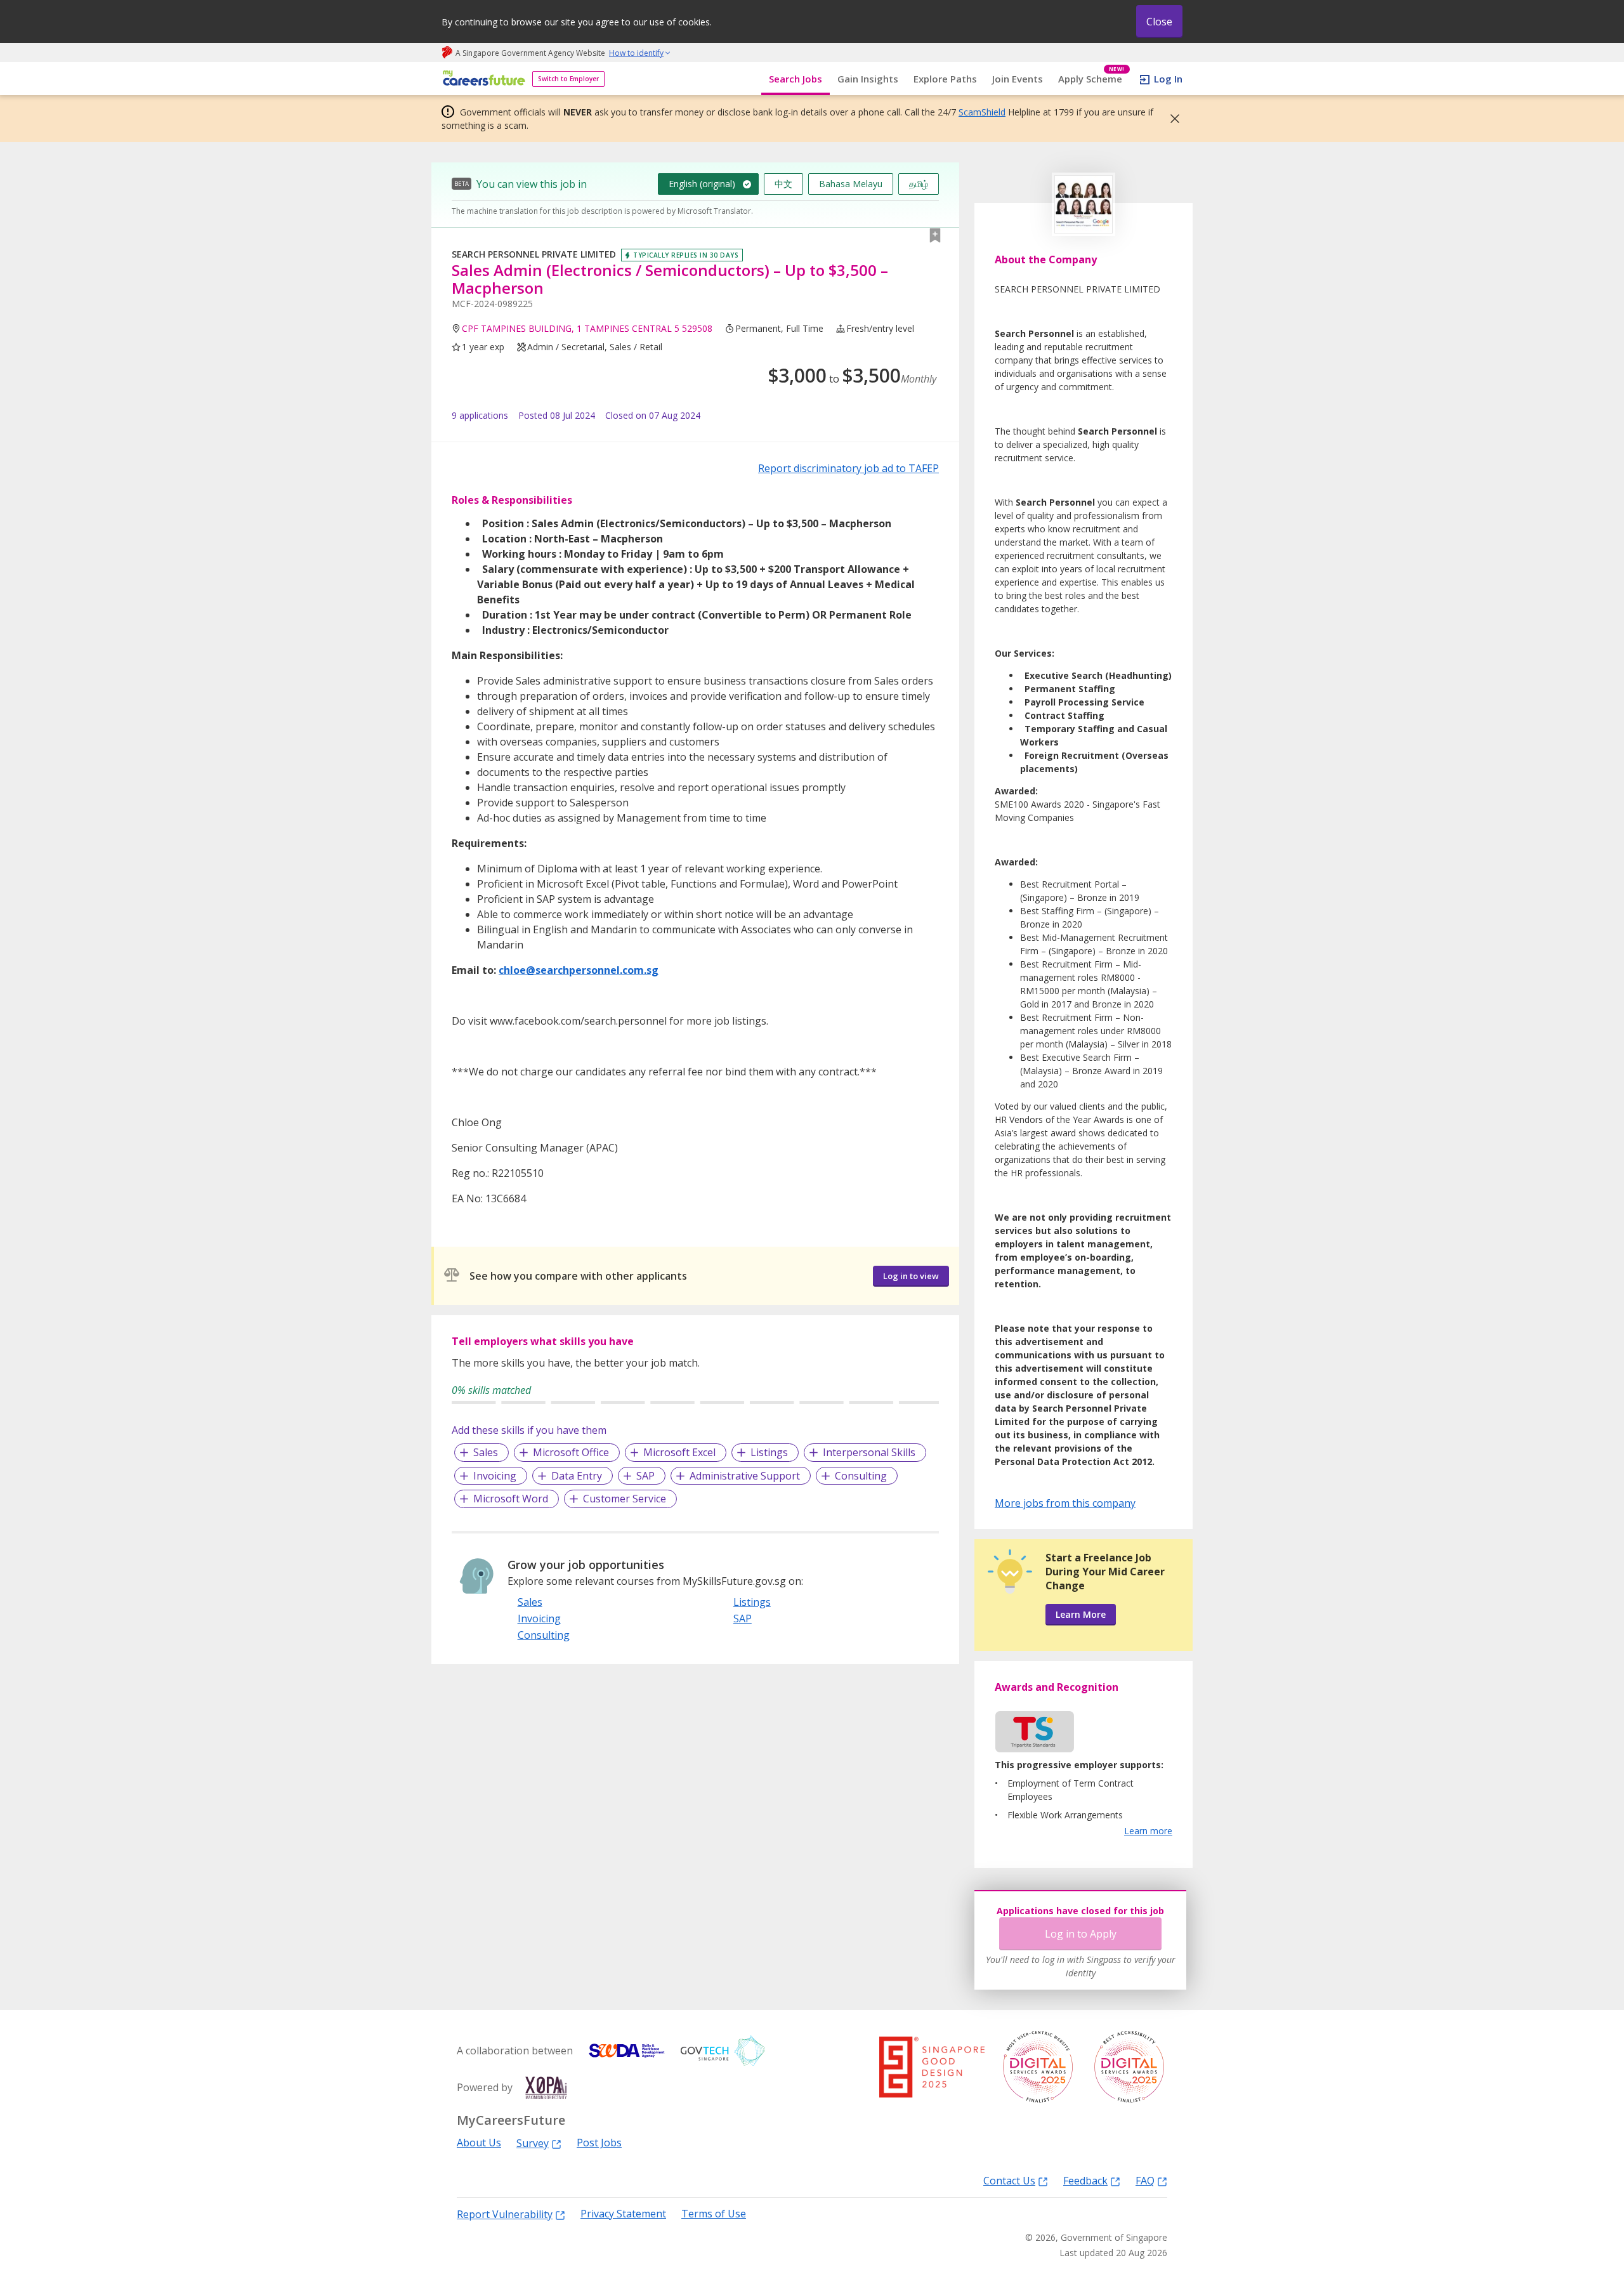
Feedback (1085, 2180)
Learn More (1081, 1614)
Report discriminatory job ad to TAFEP (848, 468)
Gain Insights (868, 79)
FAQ (1145, 2180)
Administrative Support (745, 1476)
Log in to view (911, 1276)
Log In (1168, 79)
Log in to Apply (1081, 1934)
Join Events (1018, 79)
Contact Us (1009, 2180)
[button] (1171, 119)
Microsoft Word (511, 1499)
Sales (486, 1452)
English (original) (702, 184)
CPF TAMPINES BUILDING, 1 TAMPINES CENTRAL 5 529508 (587, 328)
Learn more (1148, 1831)
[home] (482, 79)
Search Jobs (796, 79)
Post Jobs (599, 2143)
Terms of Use (714, 2214)
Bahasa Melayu (851, 184)
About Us (479, 2143)
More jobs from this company (1065, 1502)
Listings (769, 1452)
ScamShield (982, 112)
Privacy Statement (623, 2214)
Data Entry (577, 1476)
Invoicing (495, 1476)
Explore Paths (945, 79)
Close (1159, 22)
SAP (645, 1476)
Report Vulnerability (505, 2214)
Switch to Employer (568, 79)
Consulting (861, 1476)
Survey (533, 2143)
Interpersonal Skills (869, 1452)
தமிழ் (919, 184)
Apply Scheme (1091, 79)
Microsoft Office (571, 1452)
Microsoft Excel (679, 1452)
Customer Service (625, 1499)
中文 (783, 184)
